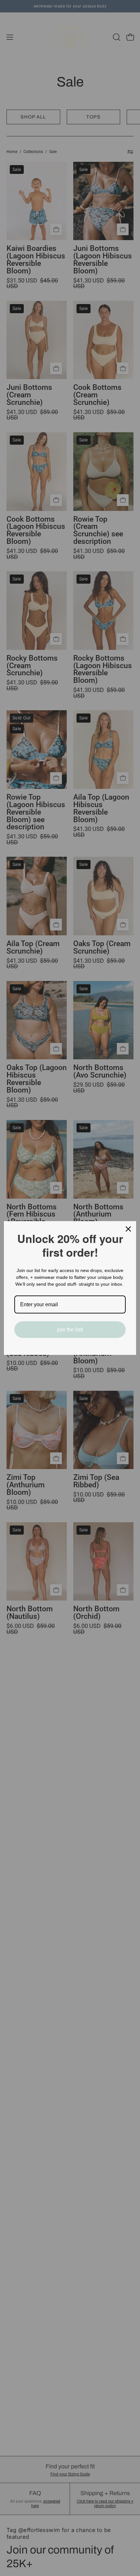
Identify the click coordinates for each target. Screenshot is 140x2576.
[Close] (128, 1229)
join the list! (70, 1330)
